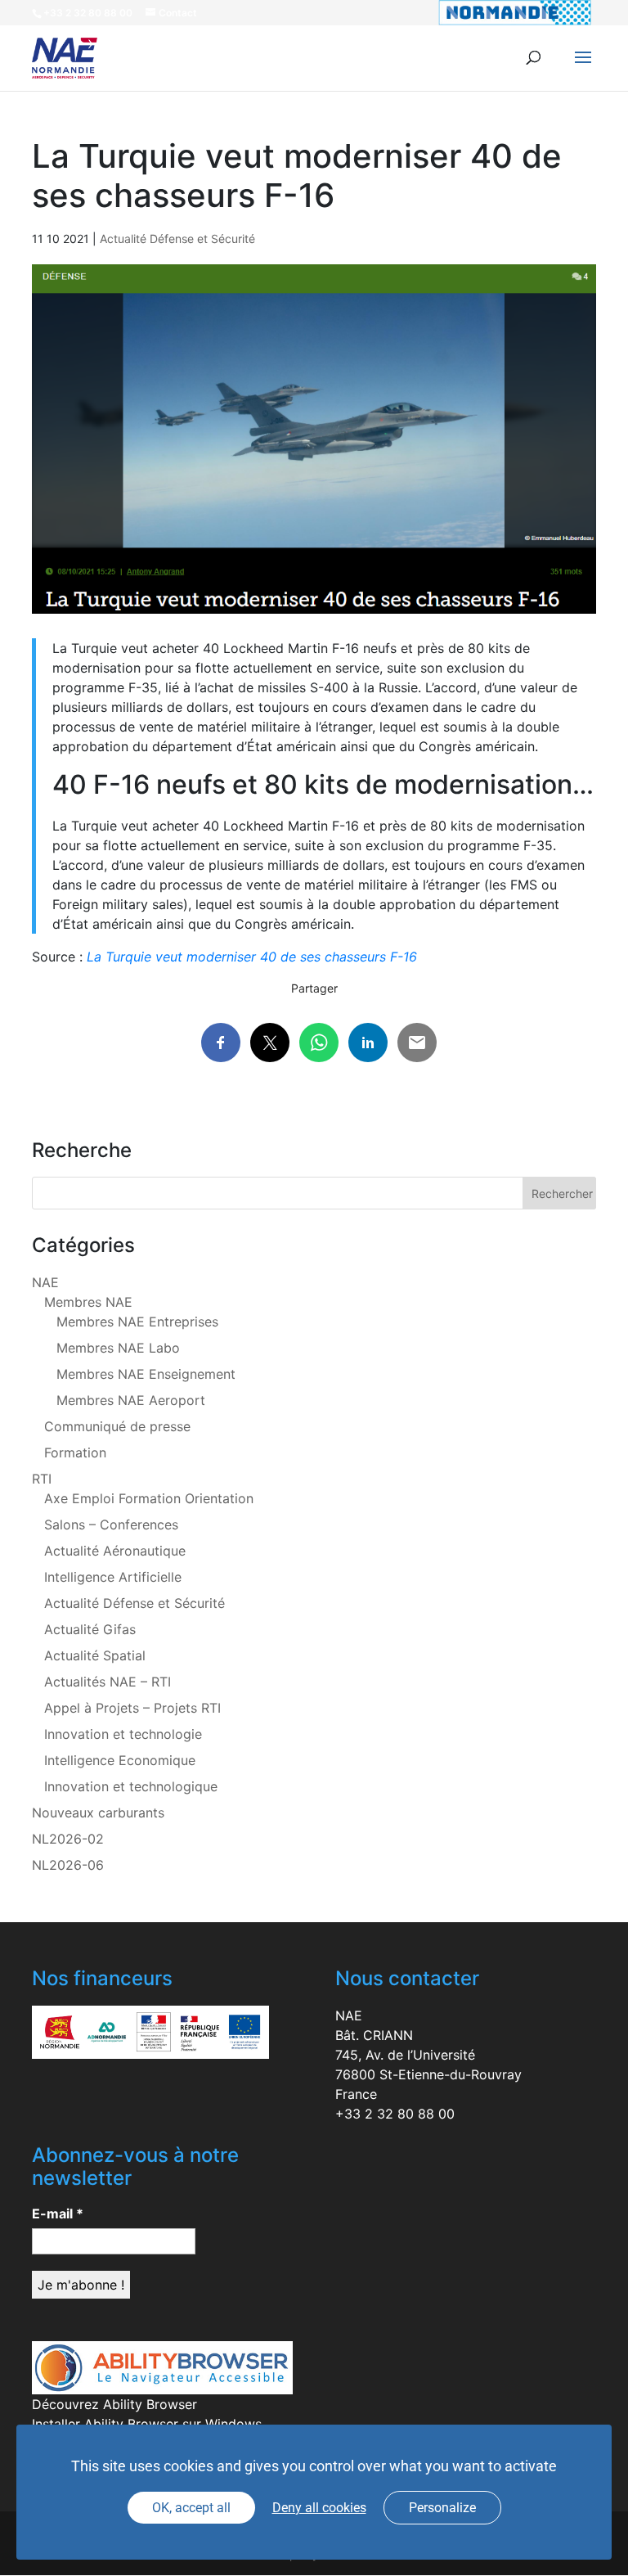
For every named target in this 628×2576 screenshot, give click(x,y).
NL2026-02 (68, 1839)
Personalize (442, 2508)
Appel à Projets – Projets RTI (132, 1708)
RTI (42, 1479)
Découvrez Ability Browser (114, 2404)
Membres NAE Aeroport (131, 1400)
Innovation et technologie (123, 1734)
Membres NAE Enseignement (146, 1374)
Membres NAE (88, 1302)
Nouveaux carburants (98, 1813)
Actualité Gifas (90, 1629)
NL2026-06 (68, 1865)
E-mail (58, 2213)
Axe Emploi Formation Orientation (149, 1498)
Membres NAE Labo (118, 1348)
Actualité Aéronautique (115, 1551)
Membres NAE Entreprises (137, 1322)
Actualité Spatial (95, 1655)
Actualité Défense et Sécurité (177, 239)
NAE (45, 1282)
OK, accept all (191, 2508)
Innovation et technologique (131, 1786)
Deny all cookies (319, 2508)
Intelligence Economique (120, 1760)
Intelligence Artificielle (113, 1577)
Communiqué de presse (117, 1426)
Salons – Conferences (111, 1524)
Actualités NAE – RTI (108, 1682)
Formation (75, 1452)
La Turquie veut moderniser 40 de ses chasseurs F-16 (252, 957)
